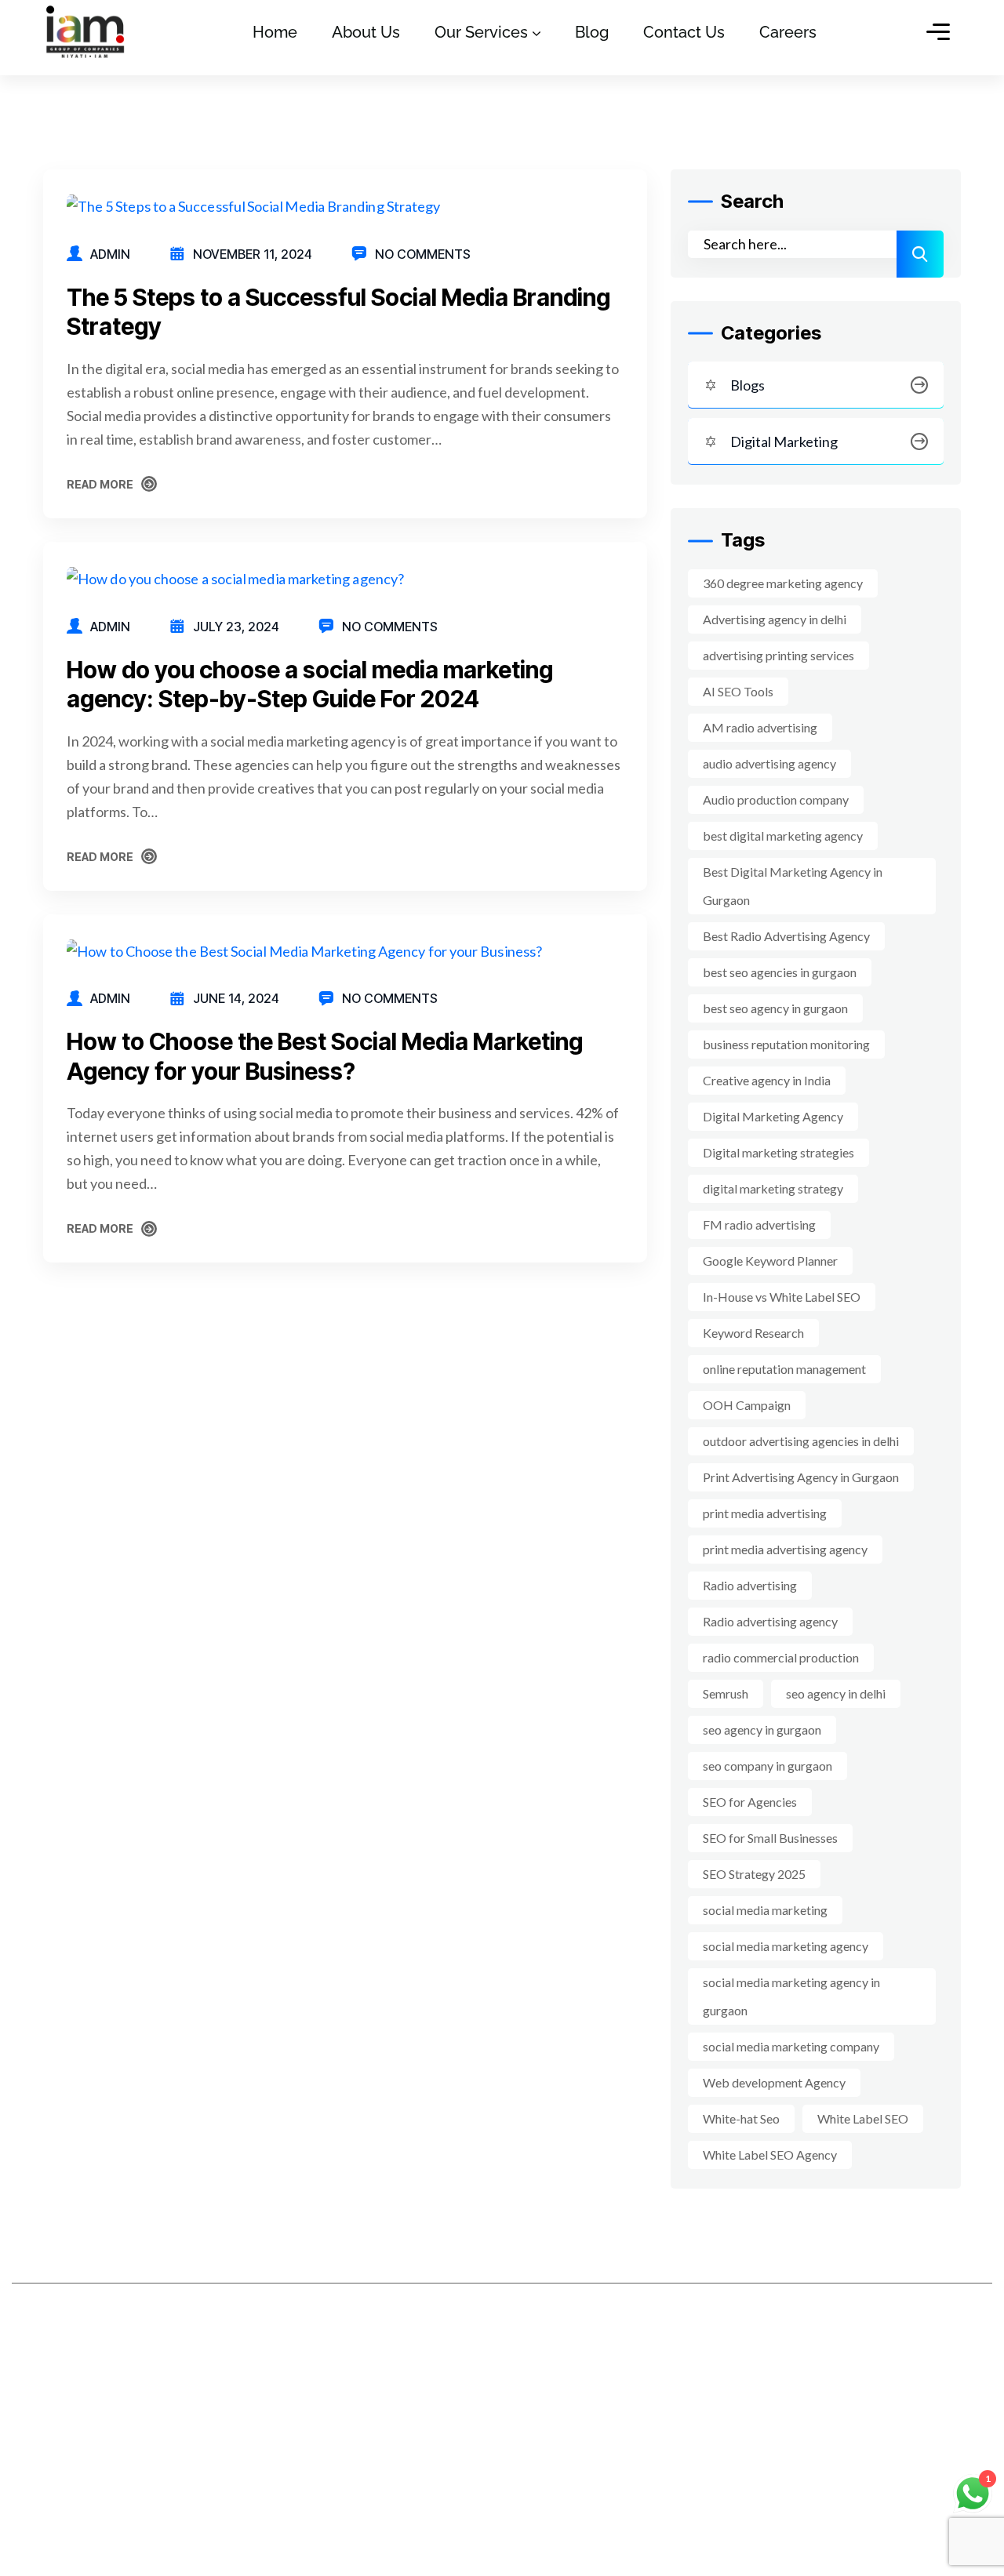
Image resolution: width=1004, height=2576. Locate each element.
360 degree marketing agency (783, 583)
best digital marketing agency (783, 836)
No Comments (423, 254)
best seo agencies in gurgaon (780, 972)
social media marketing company (791, 2046)
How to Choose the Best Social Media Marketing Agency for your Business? (325, 1056)
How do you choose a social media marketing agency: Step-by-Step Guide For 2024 (310, 685)
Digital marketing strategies (778, 1152)
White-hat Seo (741, 2118)
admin (110, 254)
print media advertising (765, 1513)
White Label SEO (863, 2118)
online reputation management (784, 1369)
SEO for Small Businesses (770, 1838)
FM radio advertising (759, 1224)
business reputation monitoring (786, 1044)
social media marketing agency (786, 1946)
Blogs (748, 385)
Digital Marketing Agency (773, 1116)
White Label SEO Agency (770, 2155)
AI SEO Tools (738, 691)
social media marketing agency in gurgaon (791, 1996)
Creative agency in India (767, 1080)
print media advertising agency (785, 1549)
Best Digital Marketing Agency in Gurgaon (793, 886)
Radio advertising (750, 1585)
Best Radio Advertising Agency (786, 936)
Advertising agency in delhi (775, 619)
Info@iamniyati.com (788, 2460)
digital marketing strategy (773, 1188)
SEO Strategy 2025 (754, 1874)
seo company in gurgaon (768, 1766)
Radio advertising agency (770, 1621)
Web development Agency (774, 2082)
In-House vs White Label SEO (782, 1297)
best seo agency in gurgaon (775, 1008)
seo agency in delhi (836, 1693)
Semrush (726, 1693)
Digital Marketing (784, 441)
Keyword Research (753, 1333)
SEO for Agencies (750, 1802)
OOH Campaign (747, 1405)
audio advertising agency (769, 763)
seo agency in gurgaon (762, 1729)
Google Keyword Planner (770, 1261)
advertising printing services (778, 655)
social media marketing (765, 1910)
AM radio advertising (760, 727)
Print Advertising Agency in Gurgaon (801, 1477)
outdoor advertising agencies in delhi (801, 1441)
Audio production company (776, 799)
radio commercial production (781, 1657)
